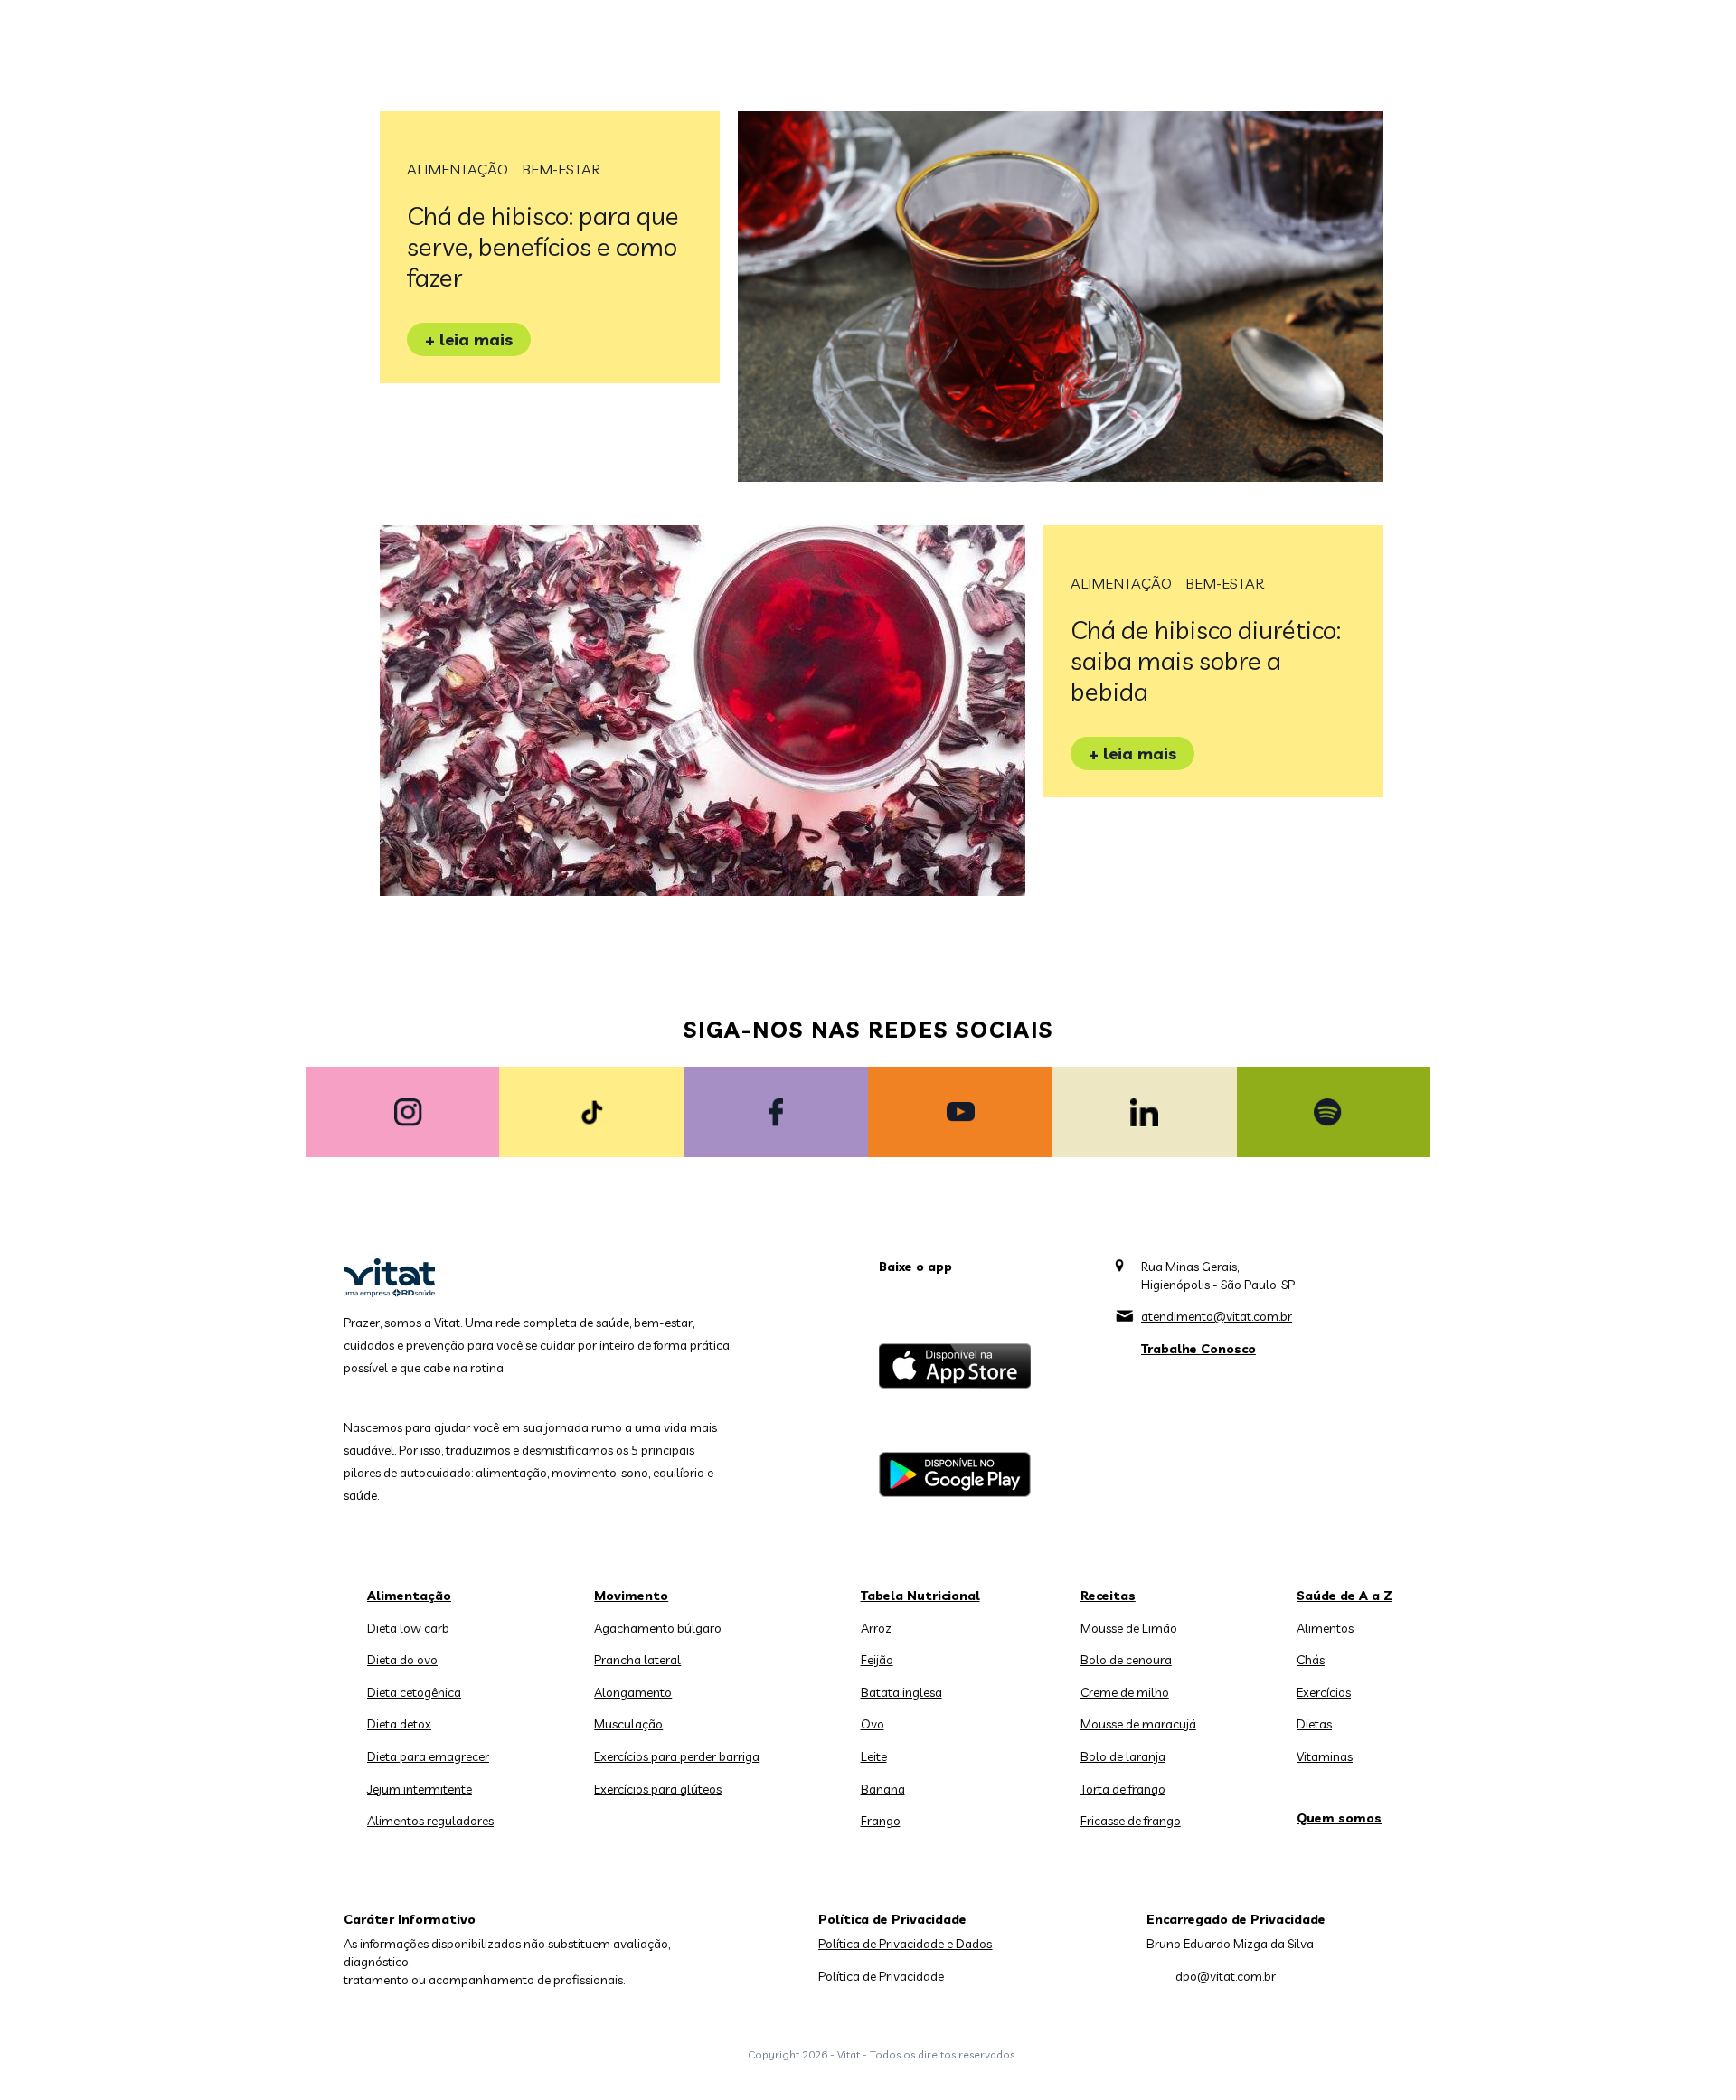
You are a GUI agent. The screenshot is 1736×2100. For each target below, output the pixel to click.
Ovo (873, 1724)
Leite (874, 1756)
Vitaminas (1325, 1756)
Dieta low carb (408, 1628)
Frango (881, 1821)
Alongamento (633, 1692)
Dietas (1314, 1724)
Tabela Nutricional (920, 1596)
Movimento (631, 1596)
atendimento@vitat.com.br (1217, 1316)
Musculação (628, 1724)
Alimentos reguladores (430, 1821)
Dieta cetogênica (414, 1692)
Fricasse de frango (1131, 1821)
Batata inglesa (901, 1692)
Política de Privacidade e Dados (905, 1944)
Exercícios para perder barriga (677, 1756)
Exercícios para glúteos (658, 1789)
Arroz (876, 1628)
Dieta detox (399, 1724)
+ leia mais (469, 339)
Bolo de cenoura (1126, 1660)
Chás (1311, 1660)
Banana (883, 1789)
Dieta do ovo (402, 1660)
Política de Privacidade (881, 1976)
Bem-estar (561, 169)
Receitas (1108, 1596)
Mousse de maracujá (1138, 1724)
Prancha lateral (637, 1660)
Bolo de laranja (1123, 1756)
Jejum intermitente (420, 1789)
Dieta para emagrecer (428, 1756)
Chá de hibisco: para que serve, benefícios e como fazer (543, 246)
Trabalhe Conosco (1198, 1349)
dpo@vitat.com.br (1226, 1976)
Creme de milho (1125, 1692)
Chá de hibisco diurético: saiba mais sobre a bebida (1206, 660)
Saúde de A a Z (1344, 1596)
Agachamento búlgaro (658, 1628)
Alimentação (458, 169)
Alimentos (1325, 1628)
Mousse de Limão (1129, 1628)
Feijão (877, 1660)
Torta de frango (1123, 1789)
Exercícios (1324, 1692)
